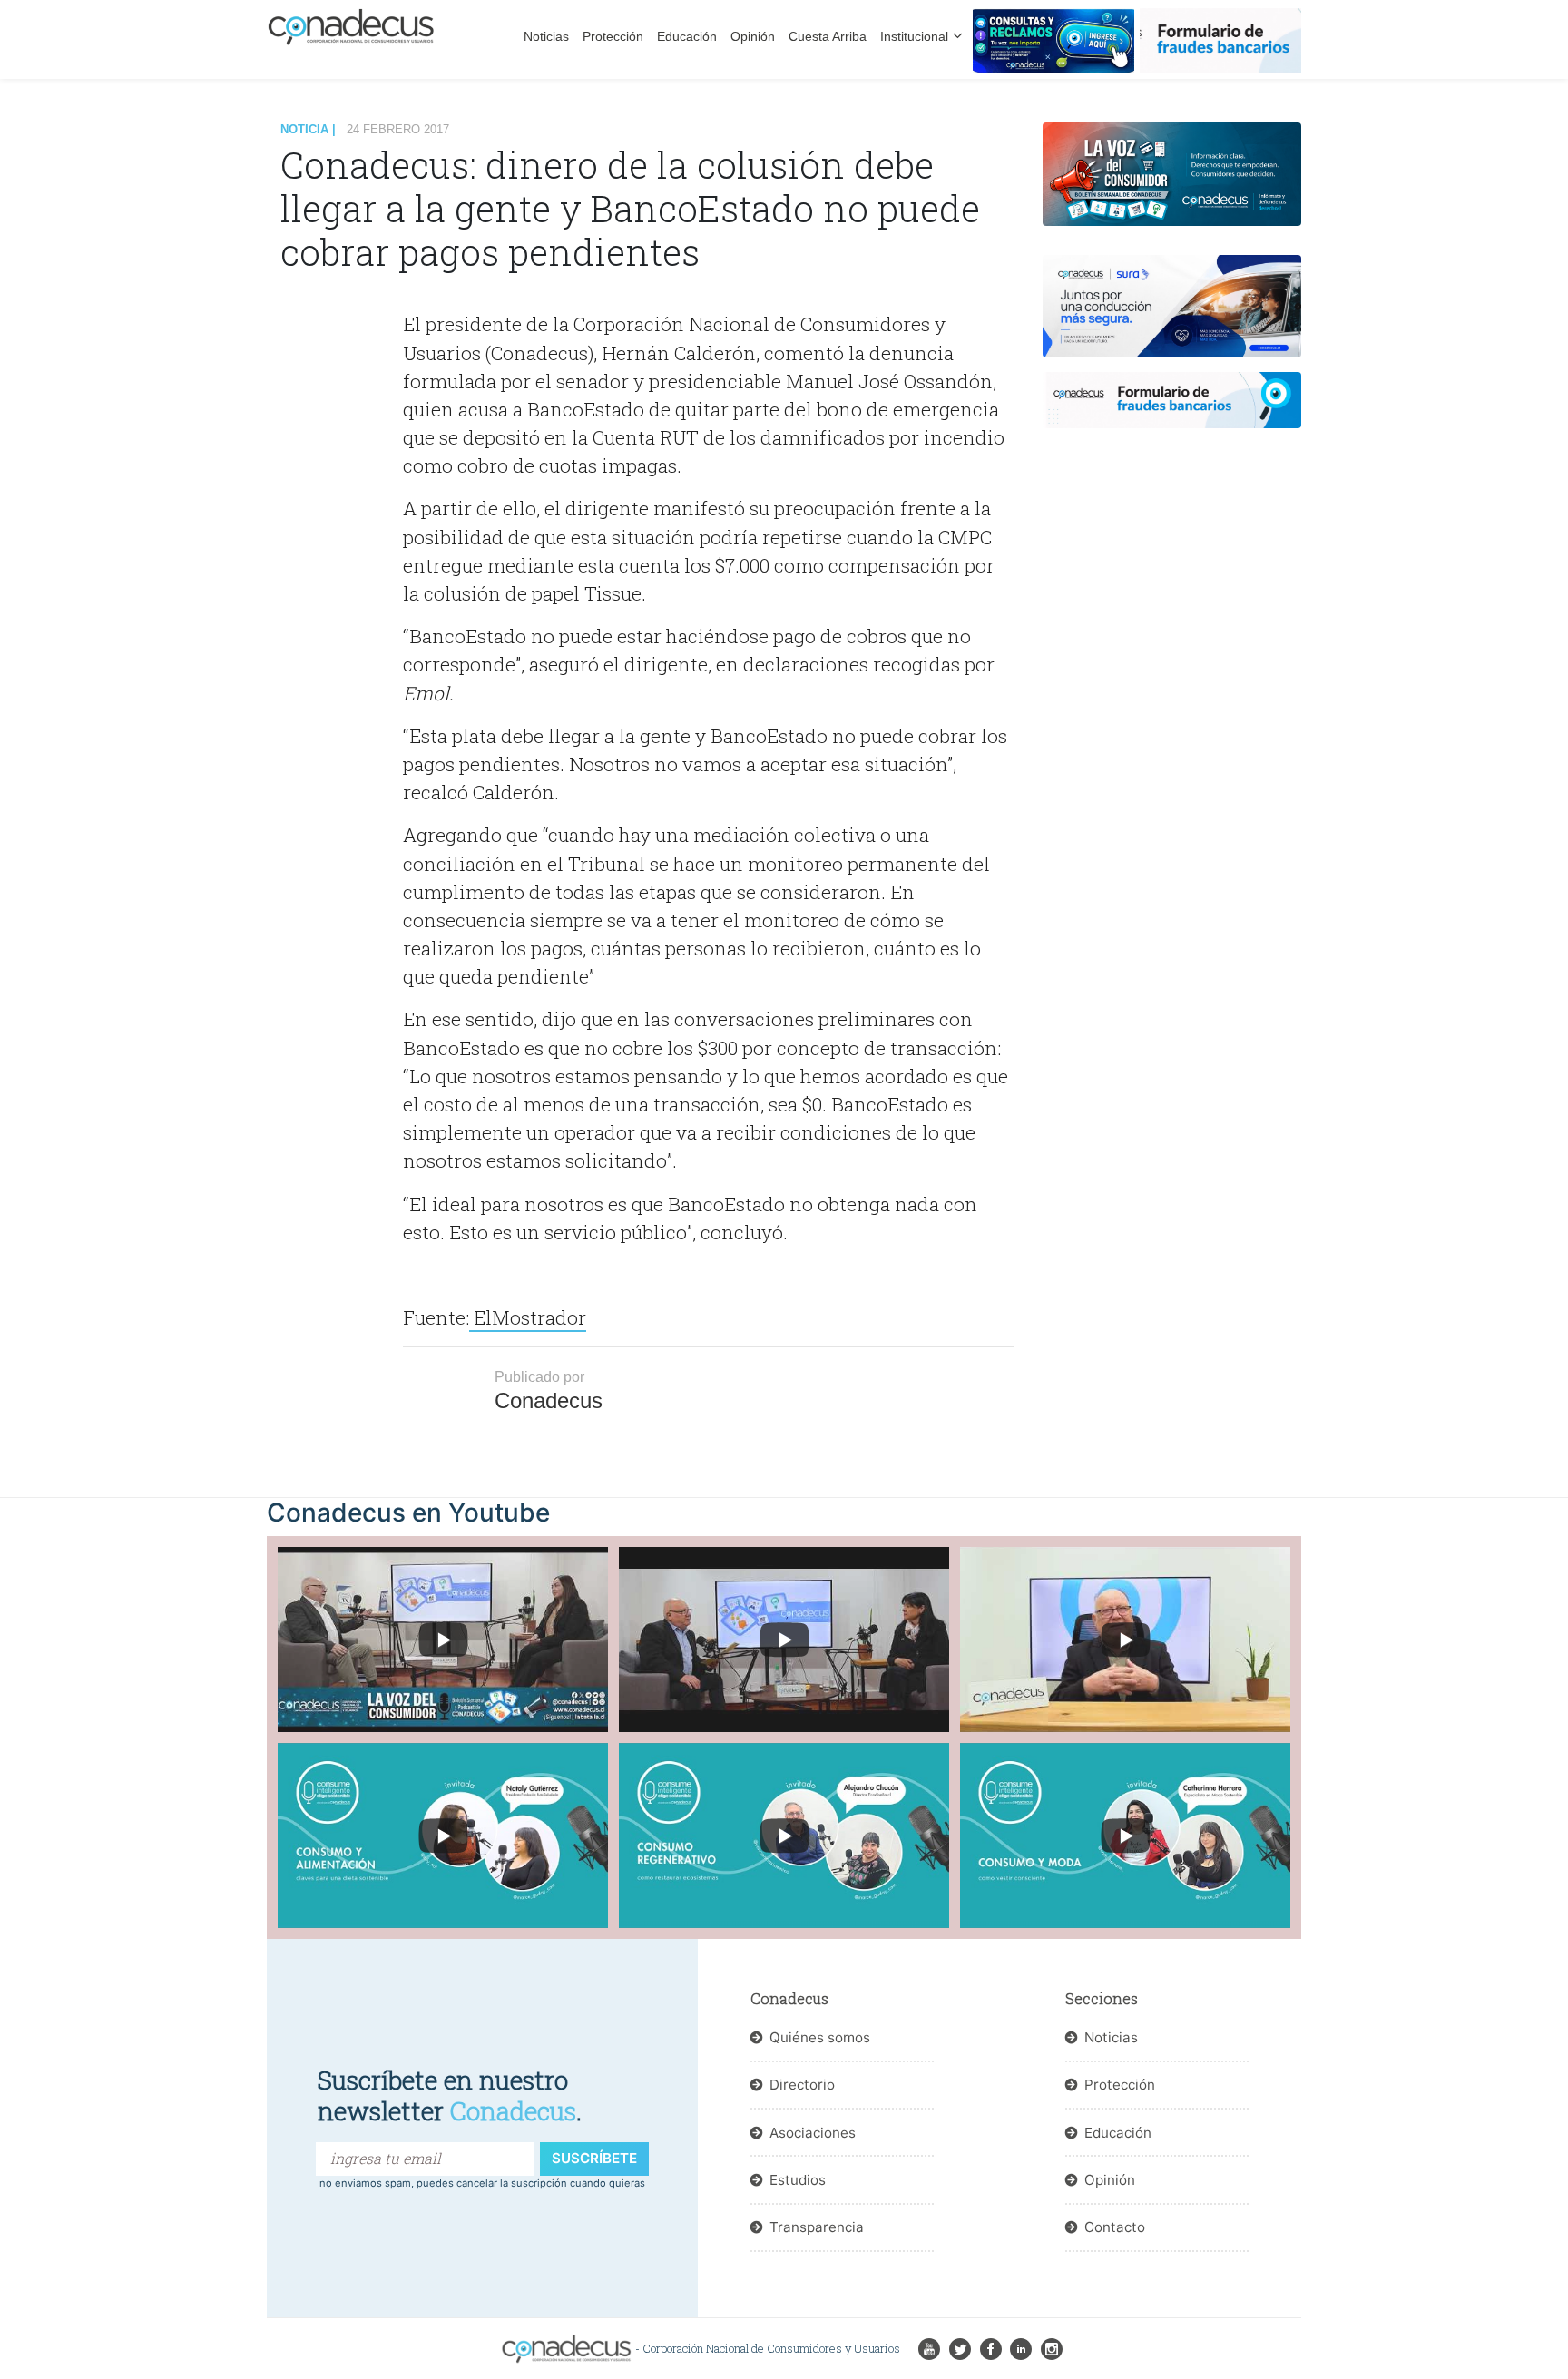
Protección (613, 36)
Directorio (802, 2085)
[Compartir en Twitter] (342, 387)
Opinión (753, 36)
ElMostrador (528, 1317)
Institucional (914, 36)
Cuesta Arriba (828, 36)
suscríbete (594, 2158)
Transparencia (817, 2227)
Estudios (798, 2180)
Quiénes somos (820, 2037)
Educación (687, 36)
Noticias (546, 36)
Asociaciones (813, 2133)
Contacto (1115, 2227)
